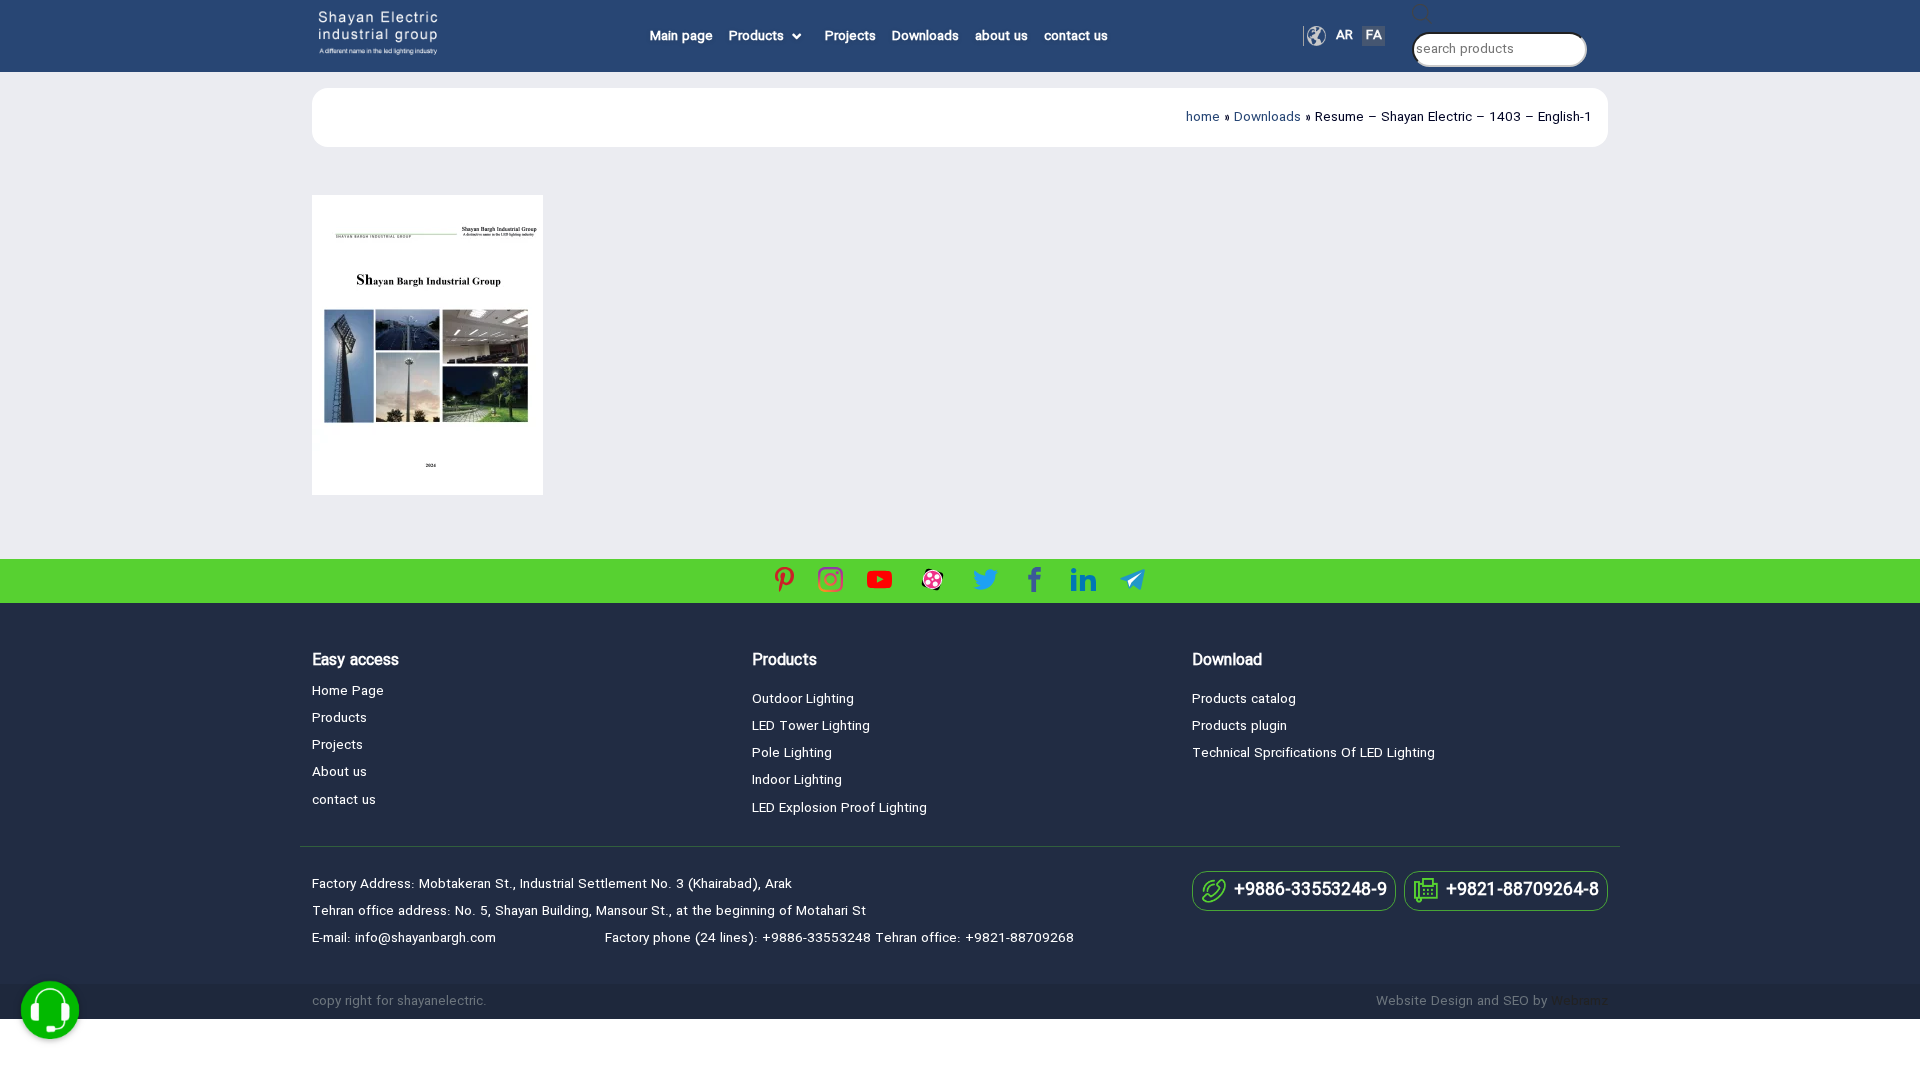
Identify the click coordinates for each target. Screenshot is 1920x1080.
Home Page (348, 691)
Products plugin (1239, 726)
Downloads (925, 36)
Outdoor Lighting (803, 699)
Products (756, 36)
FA (1374, 36)
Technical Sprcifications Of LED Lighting (1313, 753)
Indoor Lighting (797, 780)
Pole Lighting (792, 753)
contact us (1076, 36)
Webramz (1579, 1001)
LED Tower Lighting (811, 726)
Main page (681, 36)
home (1203, 117)
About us (339, 772)
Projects (850, 36)
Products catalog (1244, 699)
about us (1001, 36)
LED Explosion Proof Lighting (839, 808)
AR (1344, 36)
